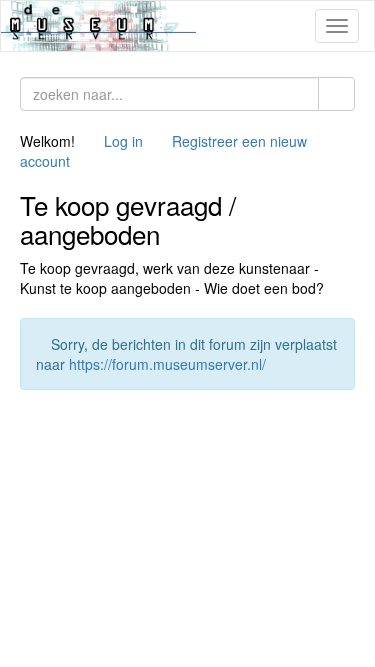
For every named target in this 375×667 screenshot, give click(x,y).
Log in (123, 141)
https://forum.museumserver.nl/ (167, 364)
